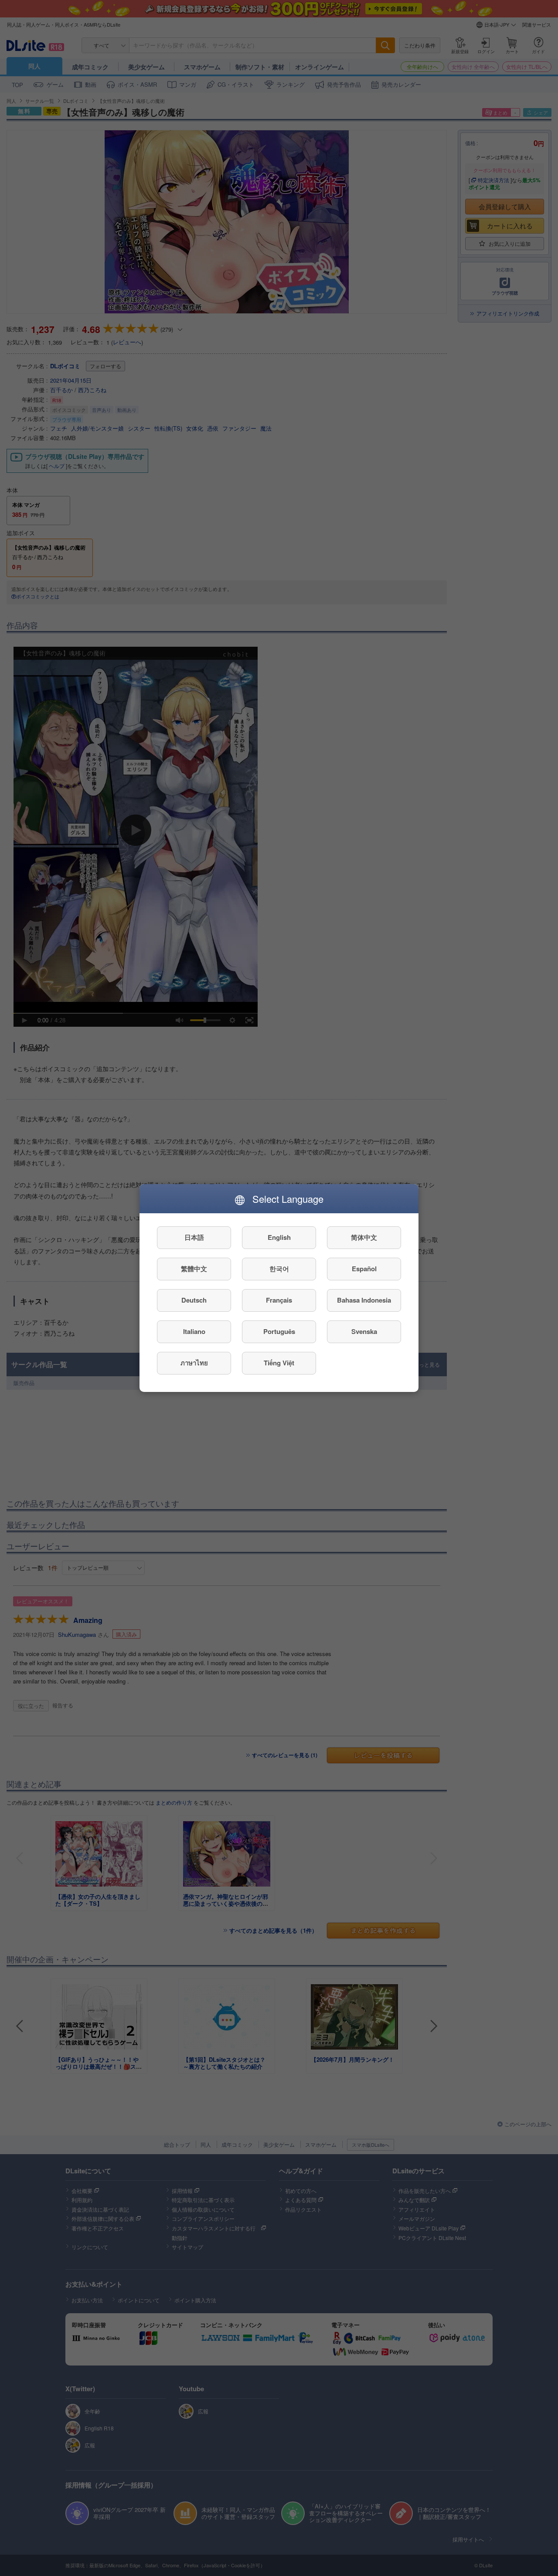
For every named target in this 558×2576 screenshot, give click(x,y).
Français (279, 1300)
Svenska (364, 1332)
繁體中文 (194, 1269)
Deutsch (194, 1300)
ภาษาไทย (194, 1363)
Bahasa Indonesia (364, 1300)
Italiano (194, 1332)
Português (279, 1332)
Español (364, 1269)
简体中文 (364, 1238)
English (279, 1238)
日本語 (194, 1238)
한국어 (279, 1269)
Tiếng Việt (279, 1363)
